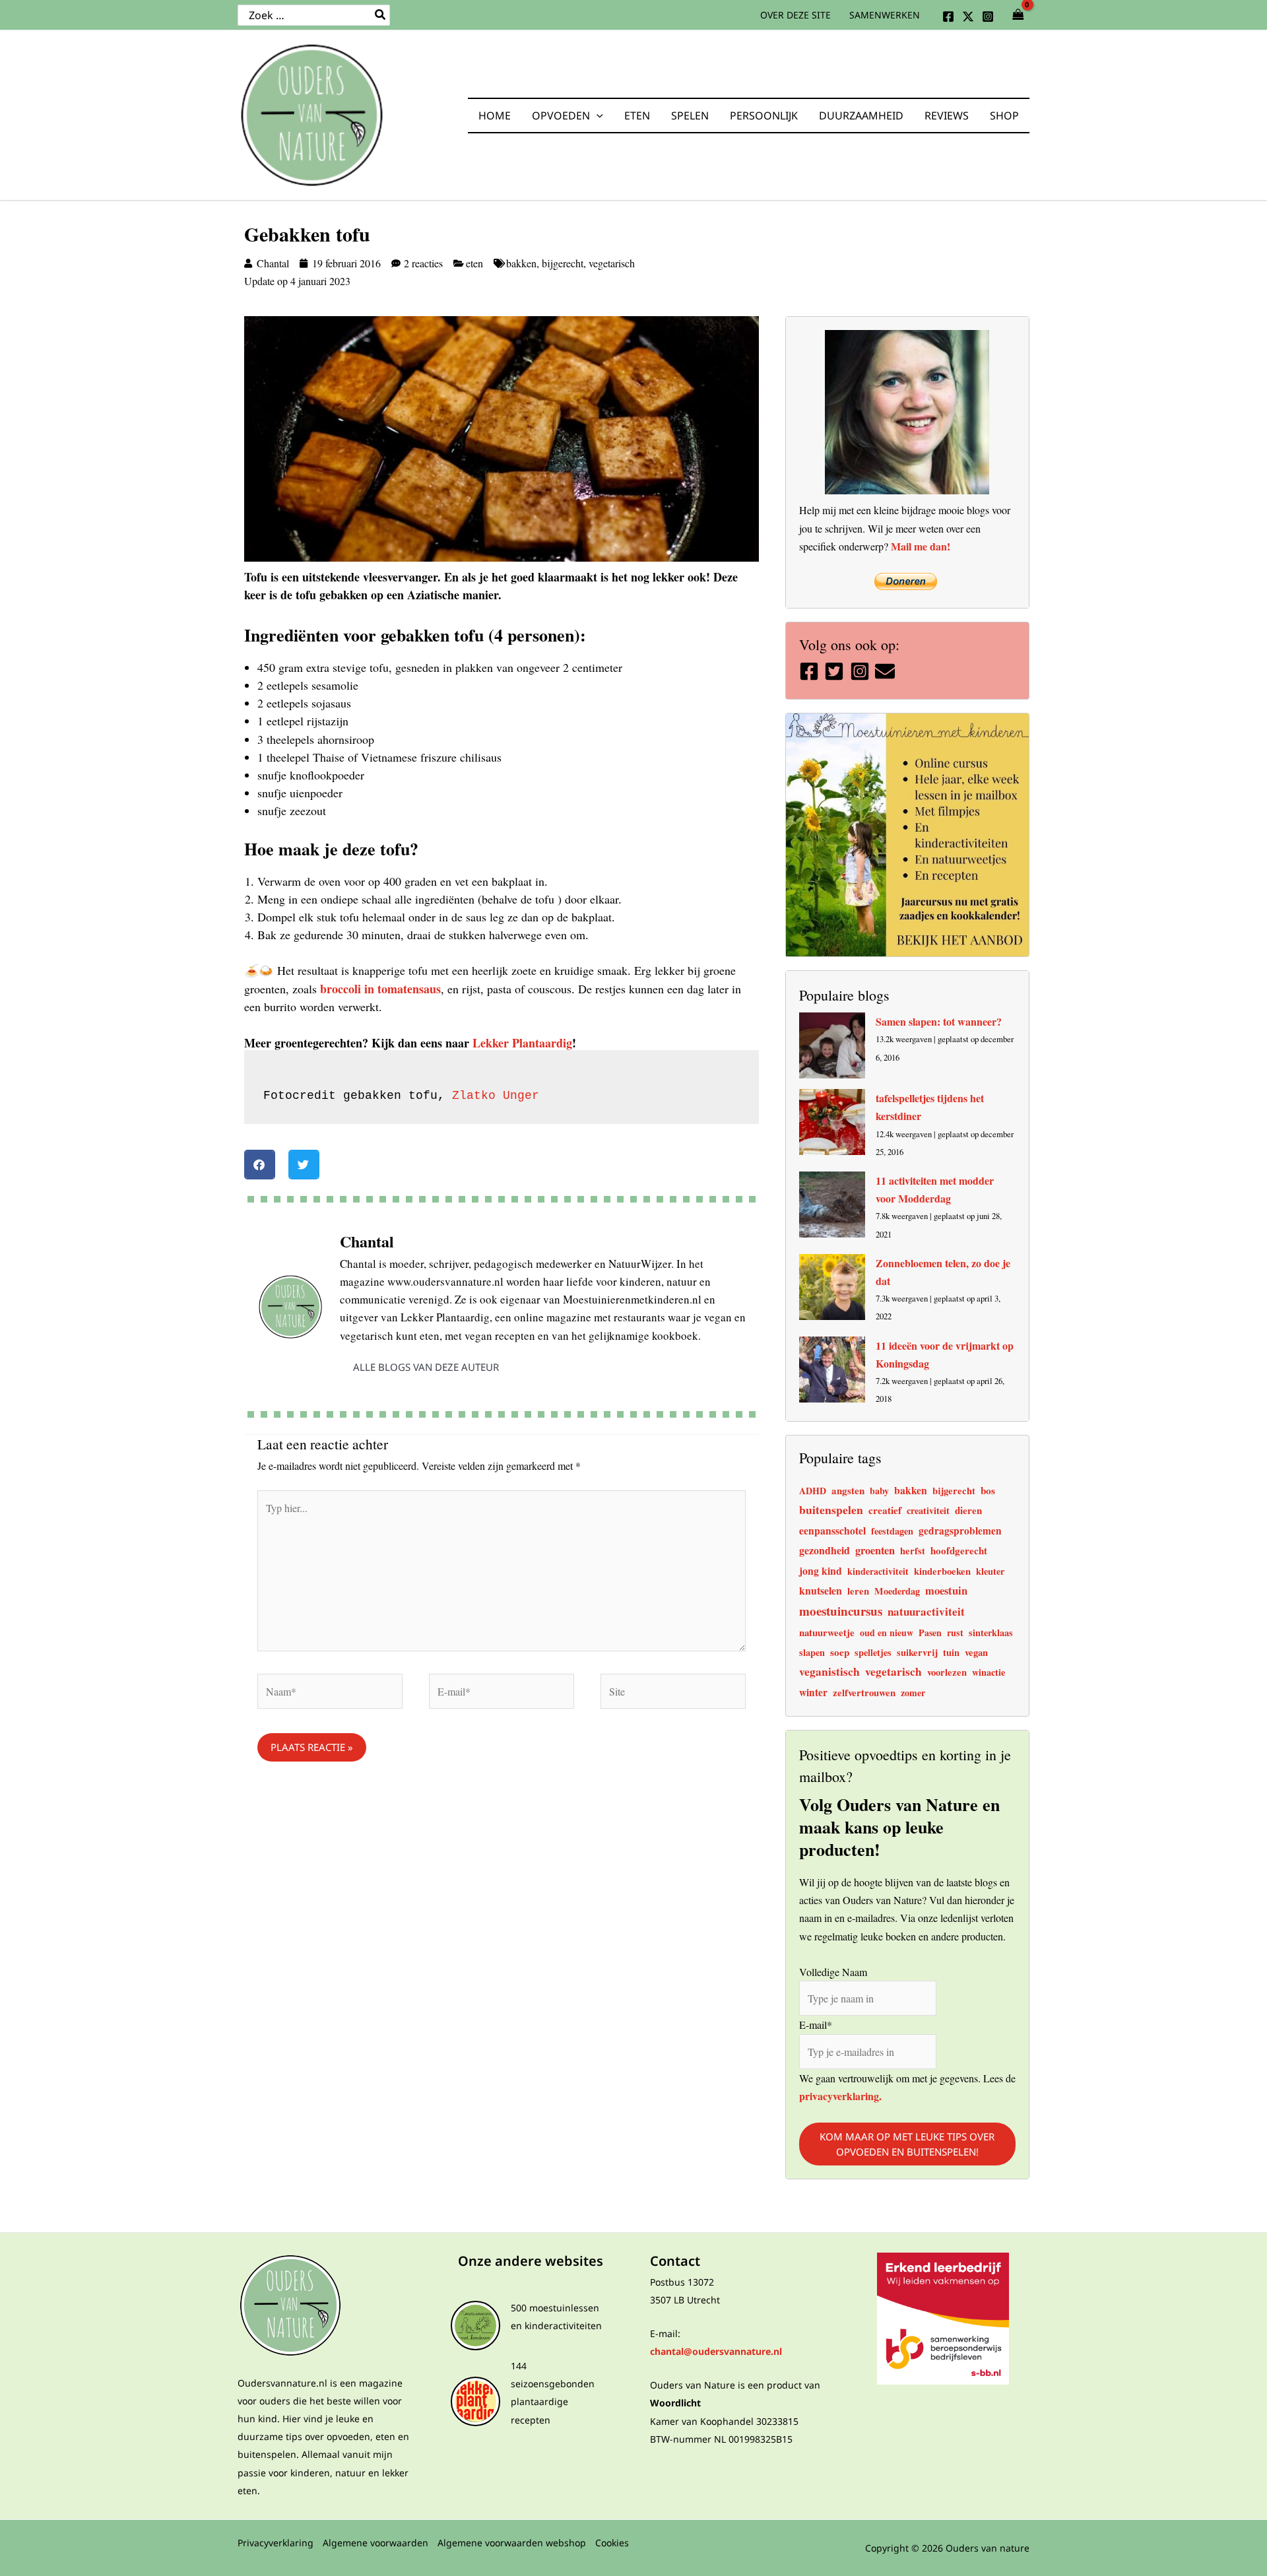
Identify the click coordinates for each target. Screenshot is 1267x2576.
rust (955, 1633)
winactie (989, 1672)
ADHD (813, 1491)
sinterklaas (991, 1633)
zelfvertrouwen (864, 1692)
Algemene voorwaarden (375, 2543)
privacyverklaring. (840, 2095)
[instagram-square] (861, 671)
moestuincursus (841, 1611)
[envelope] (887, 671)
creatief (885, 1510)
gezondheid (825, 1550)
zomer (913, 1693)
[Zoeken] (381, 15)
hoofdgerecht (959, 1550)
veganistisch (829, 1671)
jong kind (821, 1570)
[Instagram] (988, 17)
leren (858, 1591)
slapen (812, 1652)
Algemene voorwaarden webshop (512, 2543)
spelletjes (873, 1652)
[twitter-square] (836, 671)
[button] (597, 116)
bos (988, 1490)
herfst (913, 1551)
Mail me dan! (921, 546)
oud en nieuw (887, 1633)
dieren (968, 1510)
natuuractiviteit (926, 1611)
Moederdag (897, 1591)
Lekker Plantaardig (522, 1043)
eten (474, 263)
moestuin (946, 1591)
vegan (976, 1652)
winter (813, 1692)
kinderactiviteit (878, 1571)
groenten (875, 1550)
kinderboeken (942, 1571)
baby (879, 1491)
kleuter (990, 1571)
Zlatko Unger (496, 1096)
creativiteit (928, 1510)
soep (840, 1652)
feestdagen (892, 1531)
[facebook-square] (811, 671)
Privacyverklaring (276, 2543)
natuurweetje (827, 1632)
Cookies (612, 2543)
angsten (848, 1490)
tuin (951, 1652)
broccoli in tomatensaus (380, 989)
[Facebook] (948, 17)
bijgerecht (563, 263)
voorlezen (947, 1672)
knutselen (821, 1590)
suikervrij (917, 1652)
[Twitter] (968, 17)
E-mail (816, 2025)
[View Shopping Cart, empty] (1018, 15)
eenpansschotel (832, 1531)
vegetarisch (612, 263)
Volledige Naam (833, 1971)
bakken (521, 263)
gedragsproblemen (960, 1531)
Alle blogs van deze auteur (426, 1367)
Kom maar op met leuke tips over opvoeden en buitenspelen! (907, 2144)
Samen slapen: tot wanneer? (939, 1021)
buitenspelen (831, 1509)
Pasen (930, 1633)
